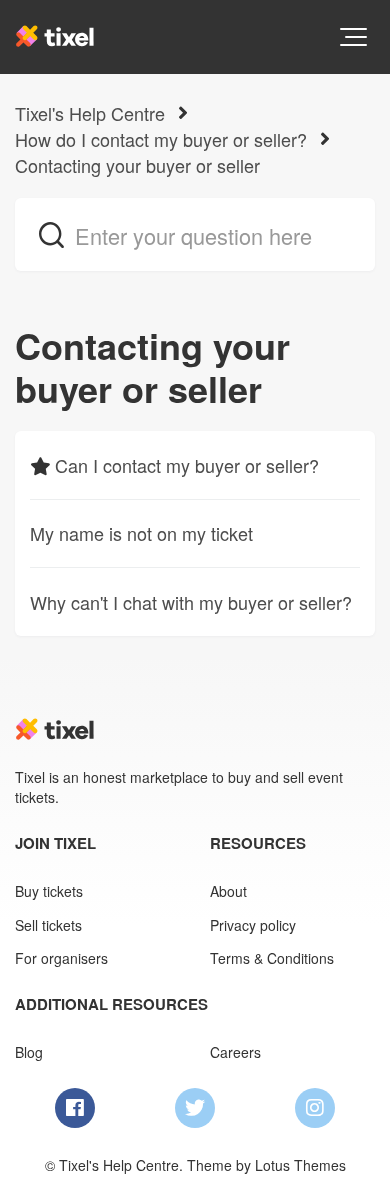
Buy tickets (49, 891)
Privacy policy (253, 925)
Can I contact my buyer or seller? (187, 465)
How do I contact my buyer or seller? (161, 139)
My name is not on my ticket (141, 533)
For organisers (61, 958)
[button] (353, 37)
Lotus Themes (300, 1165)
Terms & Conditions (272, 958)
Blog (29, 1052)
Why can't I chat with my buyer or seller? (191, 602)
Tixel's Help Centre (90, 113)
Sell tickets (48, 925)
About (228, 891)
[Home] (55, 36)
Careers (235, 1052)
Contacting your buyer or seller (137, 165)
